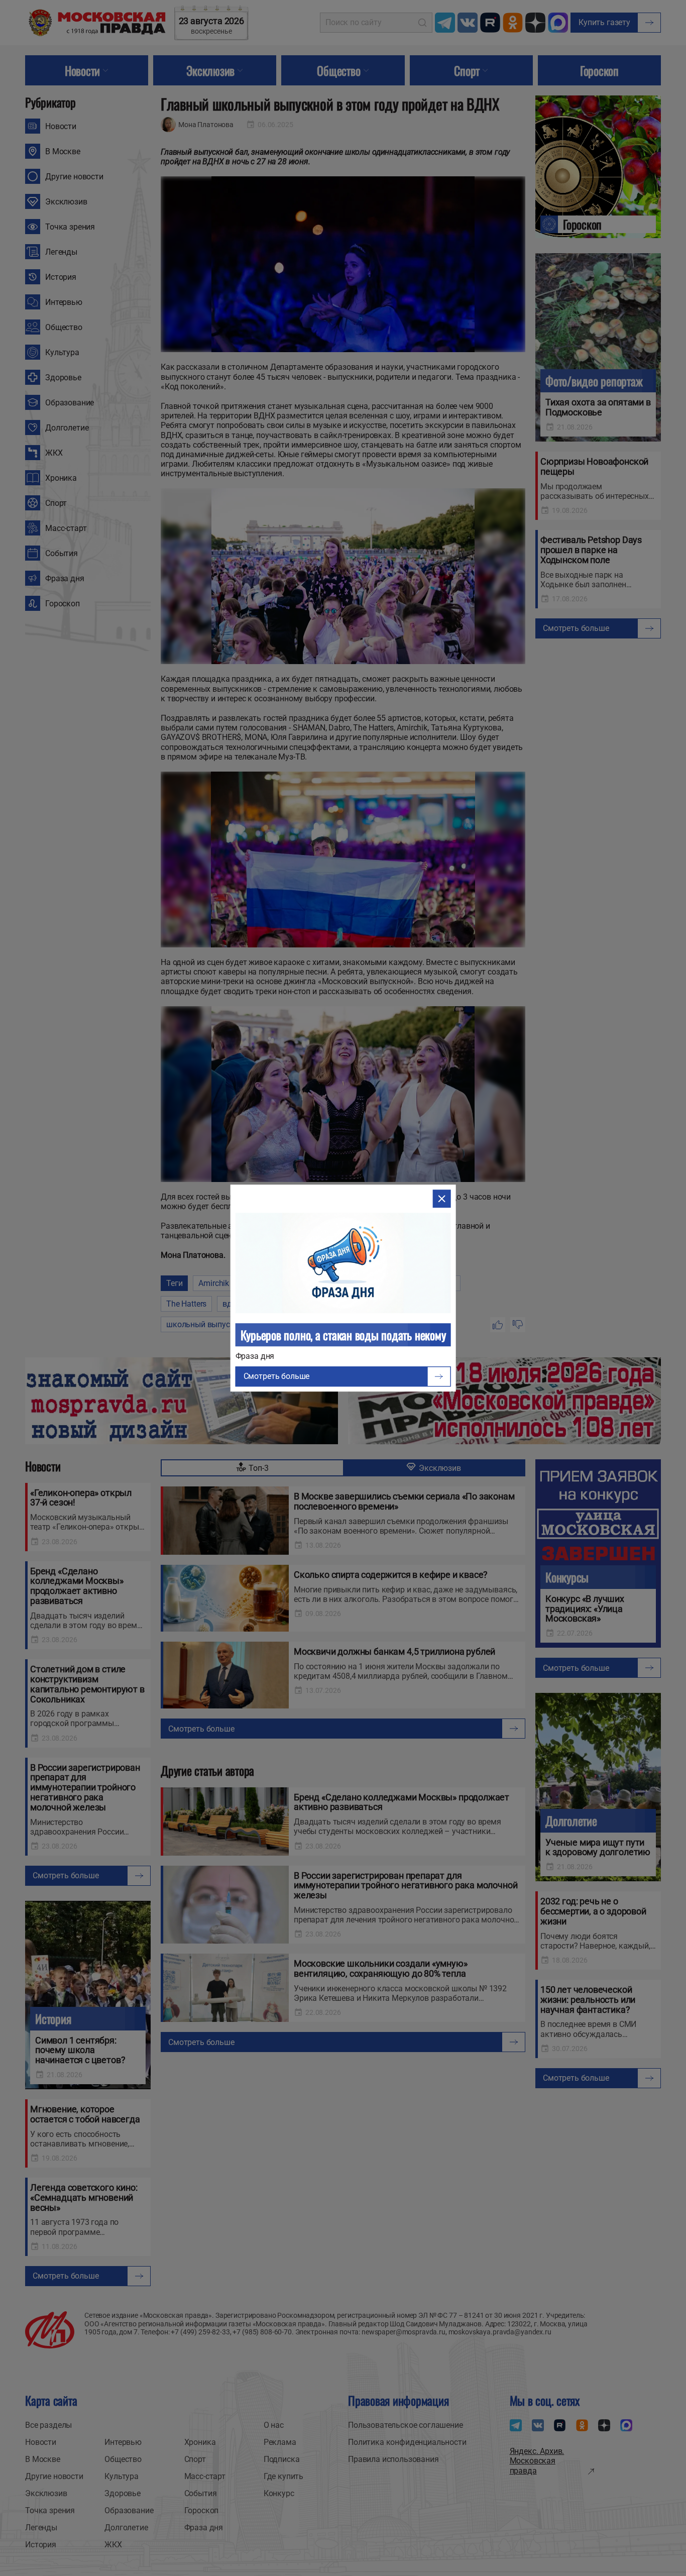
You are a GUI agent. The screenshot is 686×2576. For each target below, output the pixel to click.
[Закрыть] (441, 1199)
